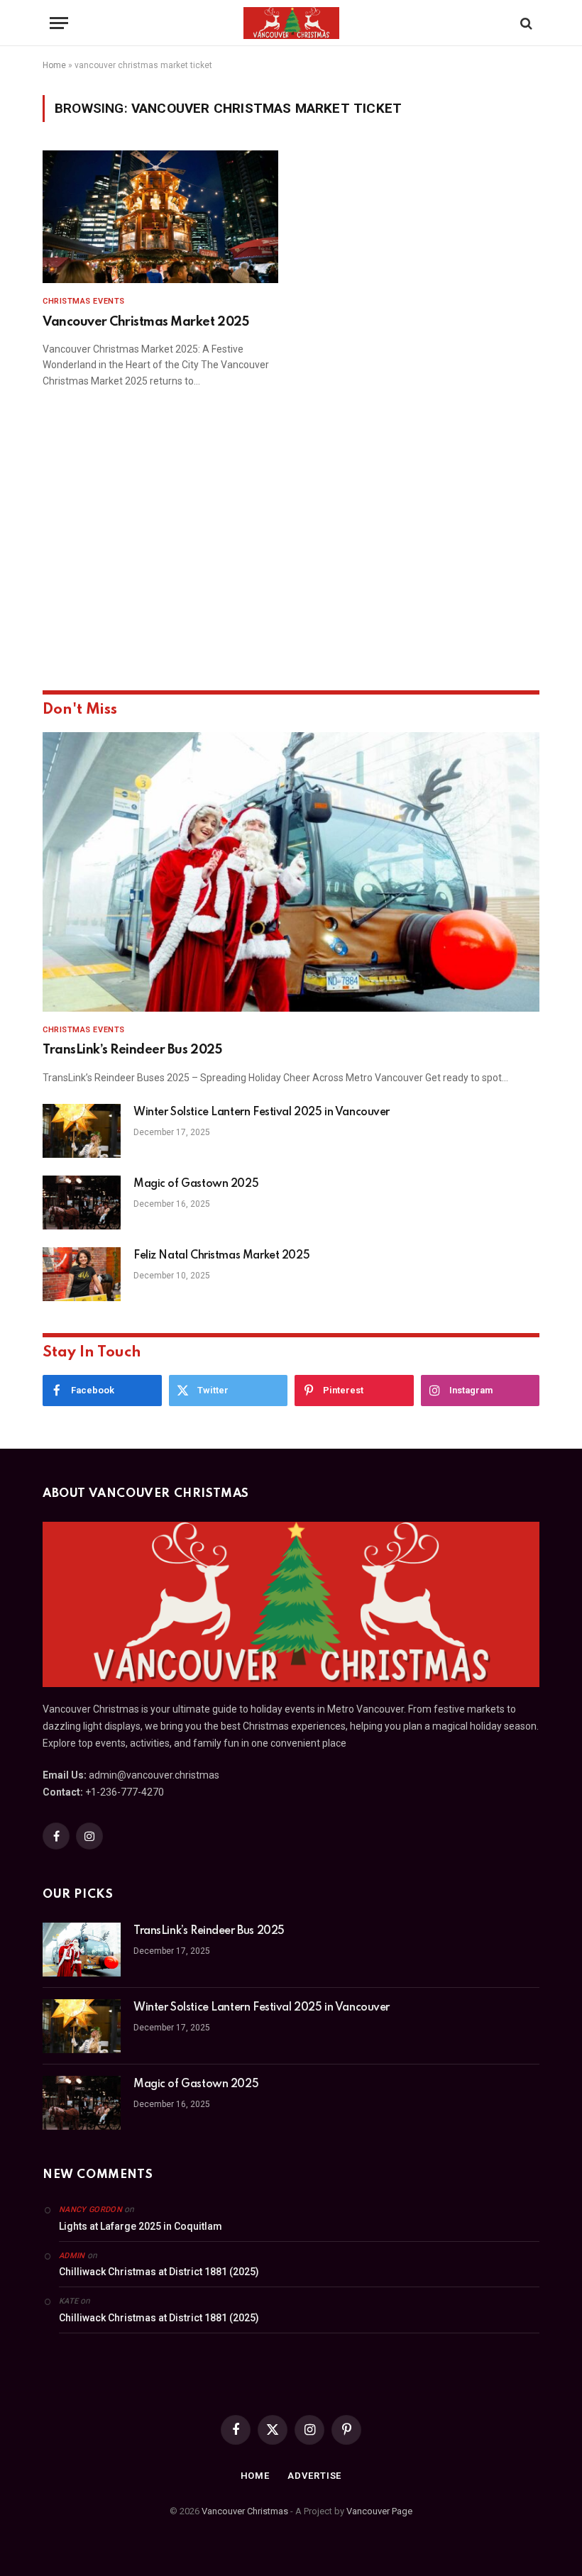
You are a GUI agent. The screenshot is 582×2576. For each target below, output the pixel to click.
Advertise (314, 2476)
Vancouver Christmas (245, 2511)
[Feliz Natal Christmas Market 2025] (82, 1274)
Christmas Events (84, 301)
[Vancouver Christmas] (291, 23)
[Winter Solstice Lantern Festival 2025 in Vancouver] (82, 1131)
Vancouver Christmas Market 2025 (145, 322)
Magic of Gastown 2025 (196, 1184)
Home (54, 65)
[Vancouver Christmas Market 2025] (160, 217)
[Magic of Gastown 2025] (82, 1203)
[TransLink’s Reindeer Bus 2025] (291, 872)
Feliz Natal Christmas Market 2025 (221, 1256)
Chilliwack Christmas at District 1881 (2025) (159, 2272)
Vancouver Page (379, 2511)
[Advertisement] (291, 559)
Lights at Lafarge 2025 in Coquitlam (141, 2226)
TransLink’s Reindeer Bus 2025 (132, 1050)
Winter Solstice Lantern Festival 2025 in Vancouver (262, 1112)
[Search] (525, 23)
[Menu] (59, 23)
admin (72, 2256)
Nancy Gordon (90, 2210)
